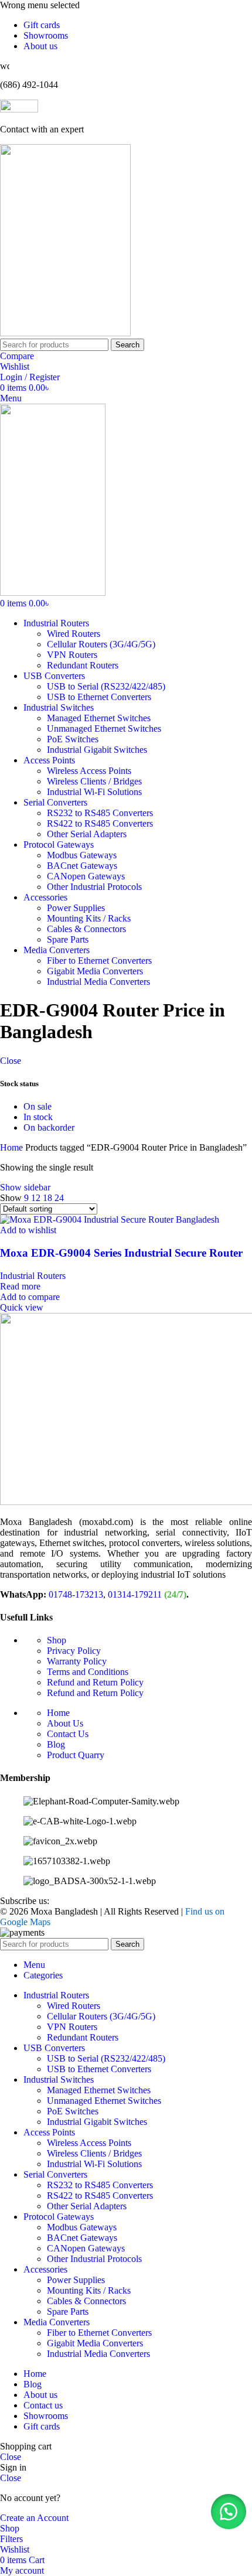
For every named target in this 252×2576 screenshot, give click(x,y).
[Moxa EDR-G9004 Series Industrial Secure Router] (110, 1219)
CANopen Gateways (86, 876)
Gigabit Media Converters (95, 971)
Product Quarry (76, 1755)
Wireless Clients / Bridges (94, 781)
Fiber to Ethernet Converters (99, 961)
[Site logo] (65, 333)
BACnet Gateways (82, 866)
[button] (229, 2512)
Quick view (22, 1307)
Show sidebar (25, 1187)
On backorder (49, 1127)
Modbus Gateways (82, 855)
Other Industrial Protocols (94, 887)
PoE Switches (73, 739)
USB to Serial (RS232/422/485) (106, 686)
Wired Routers (74, 634)
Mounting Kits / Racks (89, 918)
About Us (65, 1723)
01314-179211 (135, 1594)
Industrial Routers (33, 1276)
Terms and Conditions (88, 1672)
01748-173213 (76, 1594)
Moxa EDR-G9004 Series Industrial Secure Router (121, 1253)
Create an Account (34, 2518)
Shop (57, 1640)
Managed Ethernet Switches (99, 718)
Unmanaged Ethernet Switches (104, 729)
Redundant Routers (83, 665)
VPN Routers (72, 655)
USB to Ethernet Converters (99, 697)
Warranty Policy (77, 1661)
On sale (38, 1106)
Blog (56, 1744)
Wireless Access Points (89, 771)
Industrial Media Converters (98, 982)
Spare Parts (68, 939)
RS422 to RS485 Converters (100, 823)
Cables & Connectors (86, 929)
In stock (38, 1117)
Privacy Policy (74, 1651)
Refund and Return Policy (95, 1682)
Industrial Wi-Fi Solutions (94, 792)
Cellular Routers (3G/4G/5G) (101, 644)
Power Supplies (76, 908)
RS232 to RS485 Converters (100, 813)
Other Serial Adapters (87, 834)
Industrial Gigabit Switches (97, 750)
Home (13, 1147)
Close (11, 1061)
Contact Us (68, 1734)
